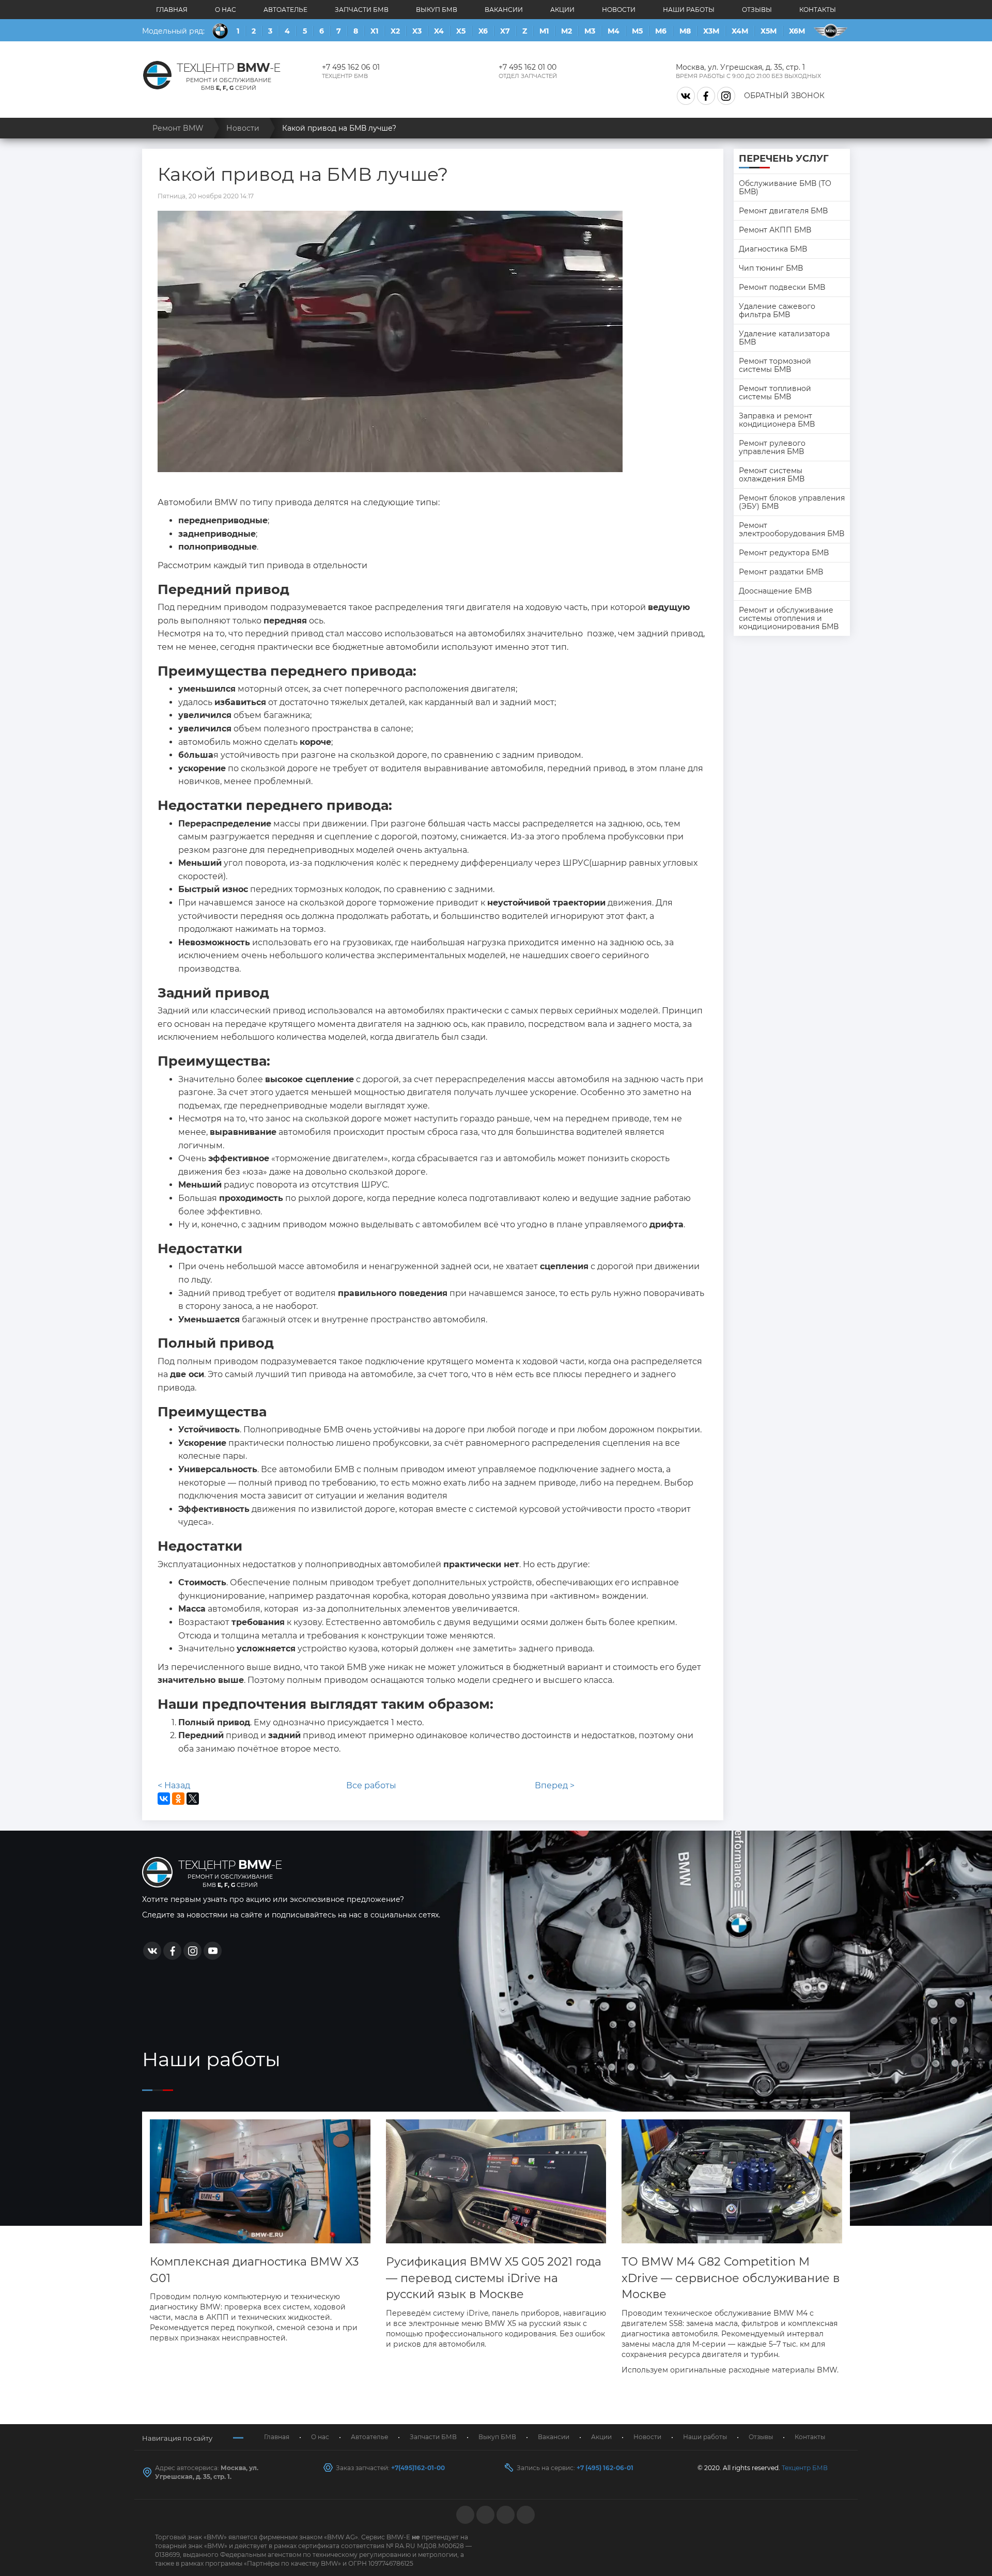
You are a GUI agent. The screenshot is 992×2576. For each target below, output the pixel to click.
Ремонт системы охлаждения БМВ (772, 475)
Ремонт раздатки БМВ (781, 572)
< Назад (174, 1785)
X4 (439, 31)
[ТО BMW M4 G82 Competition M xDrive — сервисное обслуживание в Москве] (732, 2182)
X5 (461, 31)
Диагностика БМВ (773, 249)
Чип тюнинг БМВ (771, 268)
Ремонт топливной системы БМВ (775, 393)
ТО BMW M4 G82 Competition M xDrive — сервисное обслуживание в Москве (731, 2278)
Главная (172, 10)
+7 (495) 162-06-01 (605, 2468)
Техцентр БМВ (805, 2468)
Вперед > (555, 1785)
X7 (505, 31)
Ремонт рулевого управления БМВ (772, 447)
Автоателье (285, 10)
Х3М (711, 31)
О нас (226, 10)
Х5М (769, 31)
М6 (661, 31)
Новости (619, 10)
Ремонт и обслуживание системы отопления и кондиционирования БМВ (789, 618)
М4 (614, 31)
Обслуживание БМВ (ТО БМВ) (785, 188)
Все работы (371, 1785)
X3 (417, 31)
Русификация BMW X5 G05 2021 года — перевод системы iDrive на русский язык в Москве (494, 2278)
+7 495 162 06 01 (351, 67)
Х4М (740, 31)
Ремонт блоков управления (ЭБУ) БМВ (792, 502)
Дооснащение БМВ (775, 591)
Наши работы (689, 10)
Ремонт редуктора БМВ (784, 553)
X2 (395, 31)
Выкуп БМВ (437, 10)
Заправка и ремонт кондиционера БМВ (777, 420)
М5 (637, 31)
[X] (193, 1799)
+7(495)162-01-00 (418, 2468)
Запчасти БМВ (362, 10)
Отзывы (757, 10)
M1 (544, 31)
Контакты (818, 10)
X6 (483, 31)
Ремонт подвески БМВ (782, 287)
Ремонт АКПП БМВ (775, 230)
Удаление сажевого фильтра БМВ (777, 310)
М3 (590, 31)
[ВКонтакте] (164, 1799)
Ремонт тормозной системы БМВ (775, 365)
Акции (562, 10)
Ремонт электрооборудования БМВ (792, 529)
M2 (567, 31)
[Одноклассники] (178, 1799)
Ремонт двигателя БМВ (783, 211)
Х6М (797, 31)
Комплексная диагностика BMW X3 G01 (254, 2270)
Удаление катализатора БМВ (784, 338)
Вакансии (504, 10)
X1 (374, 31)
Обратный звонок (784, 96)
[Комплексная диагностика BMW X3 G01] (260, 2182)
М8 (685, 31)
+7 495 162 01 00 (528, 67)
